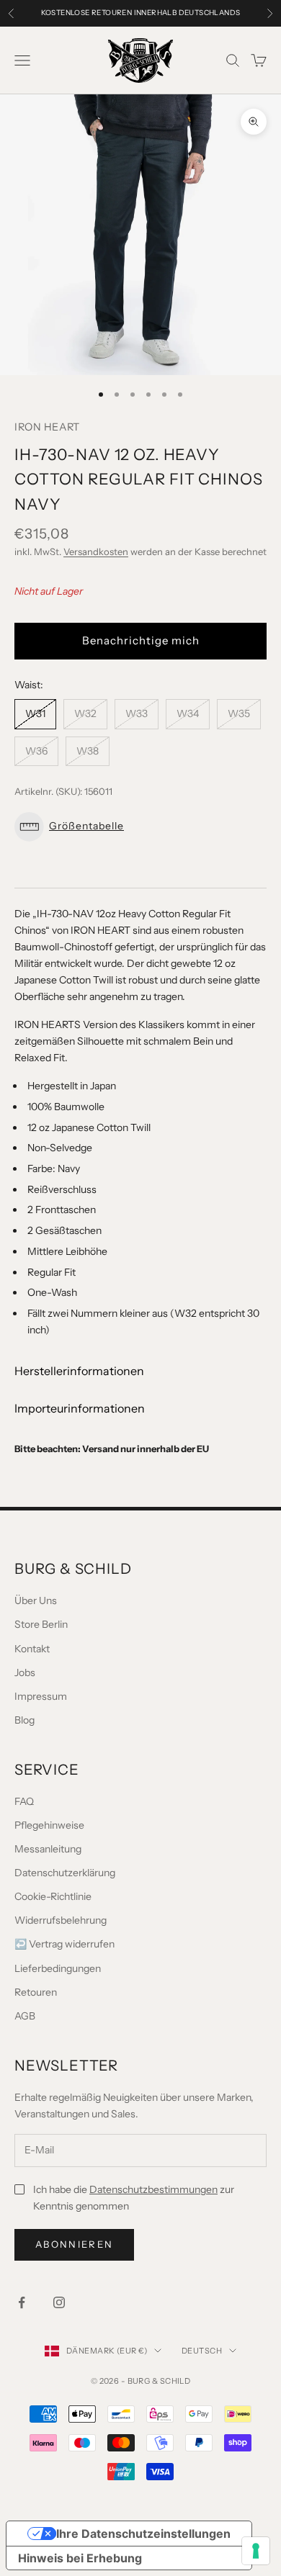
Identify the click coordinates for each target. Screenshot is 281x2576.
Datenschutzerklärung (65, 1873)
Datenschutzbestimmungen (153, 2189)
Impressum (41, 1696)
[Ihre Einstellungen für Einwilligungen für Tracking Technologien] (256, 2551)
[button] (140, 827)
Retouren (36, 1992)
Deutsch (202, 2351)
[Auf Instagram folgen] (59, 2302)
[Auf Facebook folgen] (22, 2302)
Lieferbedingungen (58, 1968)
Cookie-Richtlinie (53, 1896)
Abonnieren (74, 2244)
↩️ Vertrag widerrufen (64, 1944)
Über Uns (36, 1600)
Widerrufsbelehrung (61, 1920)
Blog (24, 1720)
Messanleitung (48, 1849)
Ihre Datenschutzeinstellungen (143, 2534)
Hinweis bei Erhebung (80, 2558)
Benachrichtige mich (141, 640)
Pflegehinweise (49, 1825)
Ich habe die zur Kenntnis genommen (134, 2198)
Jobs (25, 1672)
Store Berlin (41, 1624)
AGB (25, 2016)
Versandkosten (96, 551)
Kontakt (32, 1649)
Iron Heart (47, 427)
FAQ (24, 1801)
